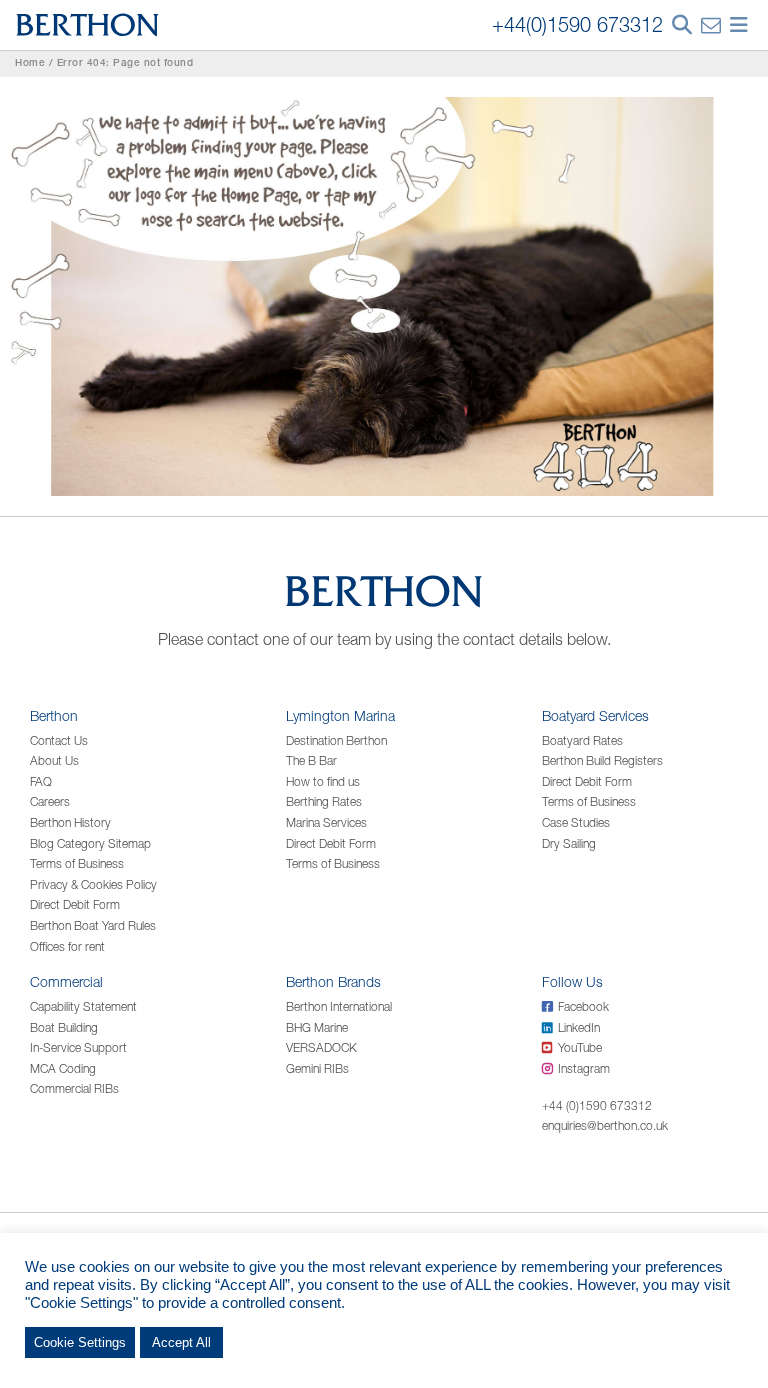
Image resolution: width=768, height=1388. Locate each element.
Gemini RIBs (317, 1068)
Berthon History (70, 822)
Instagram (584, 1068)
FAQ (41, 781)
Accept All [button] (181, 1342)
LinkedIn (579, 1027)
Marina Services (326, 822)
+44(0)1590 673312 (577, 24)
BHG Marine (317, 1027)
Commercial (66, 981)
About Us (54, 760)
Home (30, 64)
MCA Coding (63, 1068)
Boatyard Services (595, 715)
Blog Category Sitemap (90, 843)
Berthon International (339, 1006)
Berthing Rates (324, 801)
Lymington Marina (340, 715)
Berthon (54, 715)
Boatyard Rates (582, 740)
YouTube (580, 1047)
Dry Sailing (569, 843)
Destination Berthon (336, 740)
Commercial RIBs (74, 1088)
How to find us (323, 781)
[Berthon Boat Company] (87, 23)
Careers (50, 801)
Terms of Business (77, 863)
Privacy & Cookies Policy (93, 884)
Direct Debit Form (75, 904)
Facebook (583, 1006)
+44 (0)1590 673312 (597, 1105)
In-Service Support (78, 1047)
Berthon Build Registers (602, 760)
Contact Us (59, 740)
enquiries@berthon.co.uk (605, 1125)
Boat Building (64, 1027)
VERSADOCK (321, 1047)
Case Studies (576, 822)
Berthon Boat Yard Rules (93, 925)
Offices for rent (67, 946)
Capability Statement (83, 1006)
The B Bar (311, 760)
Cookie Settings (80, 1342)
